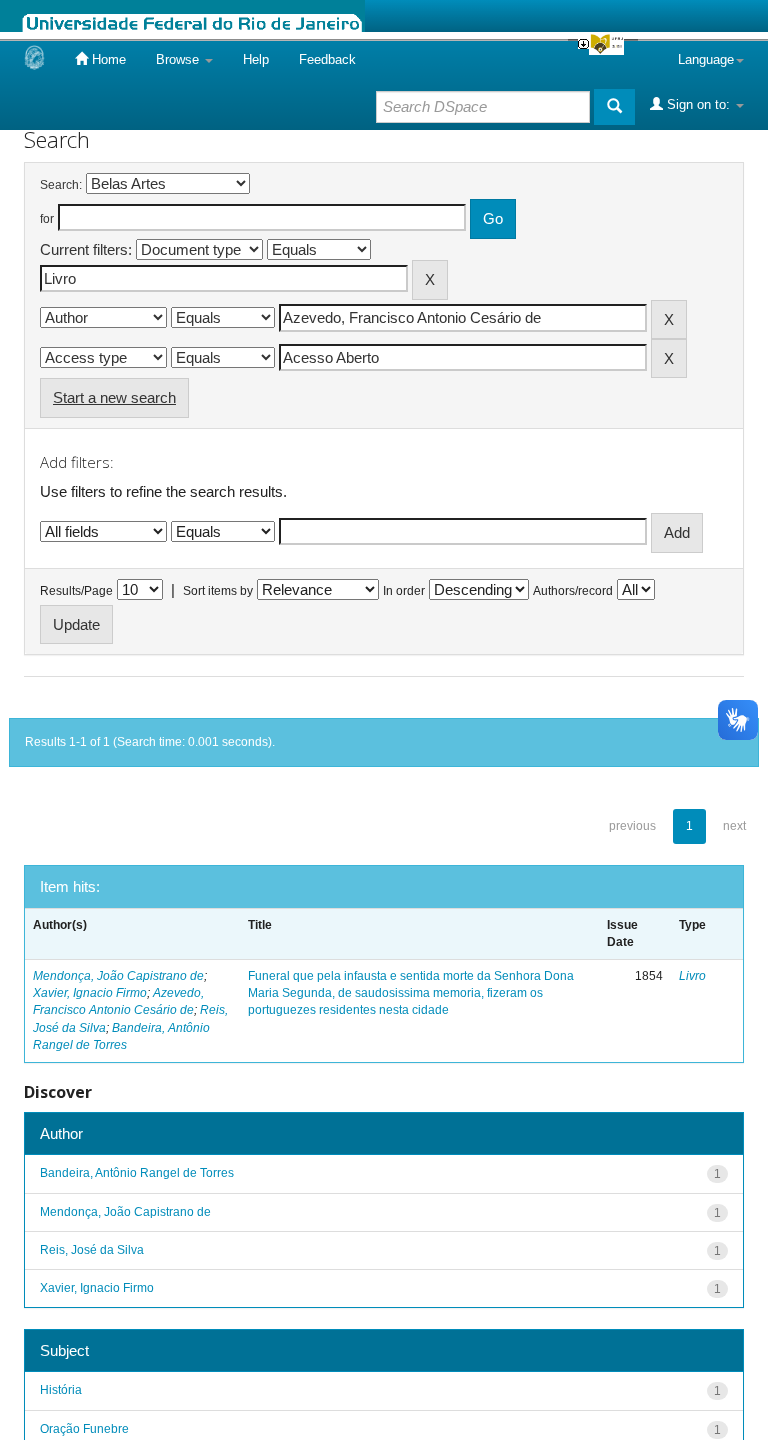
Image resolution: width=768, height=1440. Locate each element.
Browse (179, 59)
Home (107, 59)
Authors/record (573, 591)
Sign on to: (698, 104)
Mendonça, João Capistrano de (118, 976)
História (61, 1390)
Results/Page (76, 591)
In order (404, 591)
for (47, 219)
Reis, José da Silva (92, 1250)
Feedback (327, 59)
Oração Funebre (84, 1429)
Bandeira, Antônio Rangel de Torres (137, 1173)
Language (706, 59)
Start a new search (114, 397)
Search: (61, 185)
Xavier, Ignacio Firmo (90, 993)
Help (256, 59)
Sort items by (218, 591)
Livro (692, 976)
